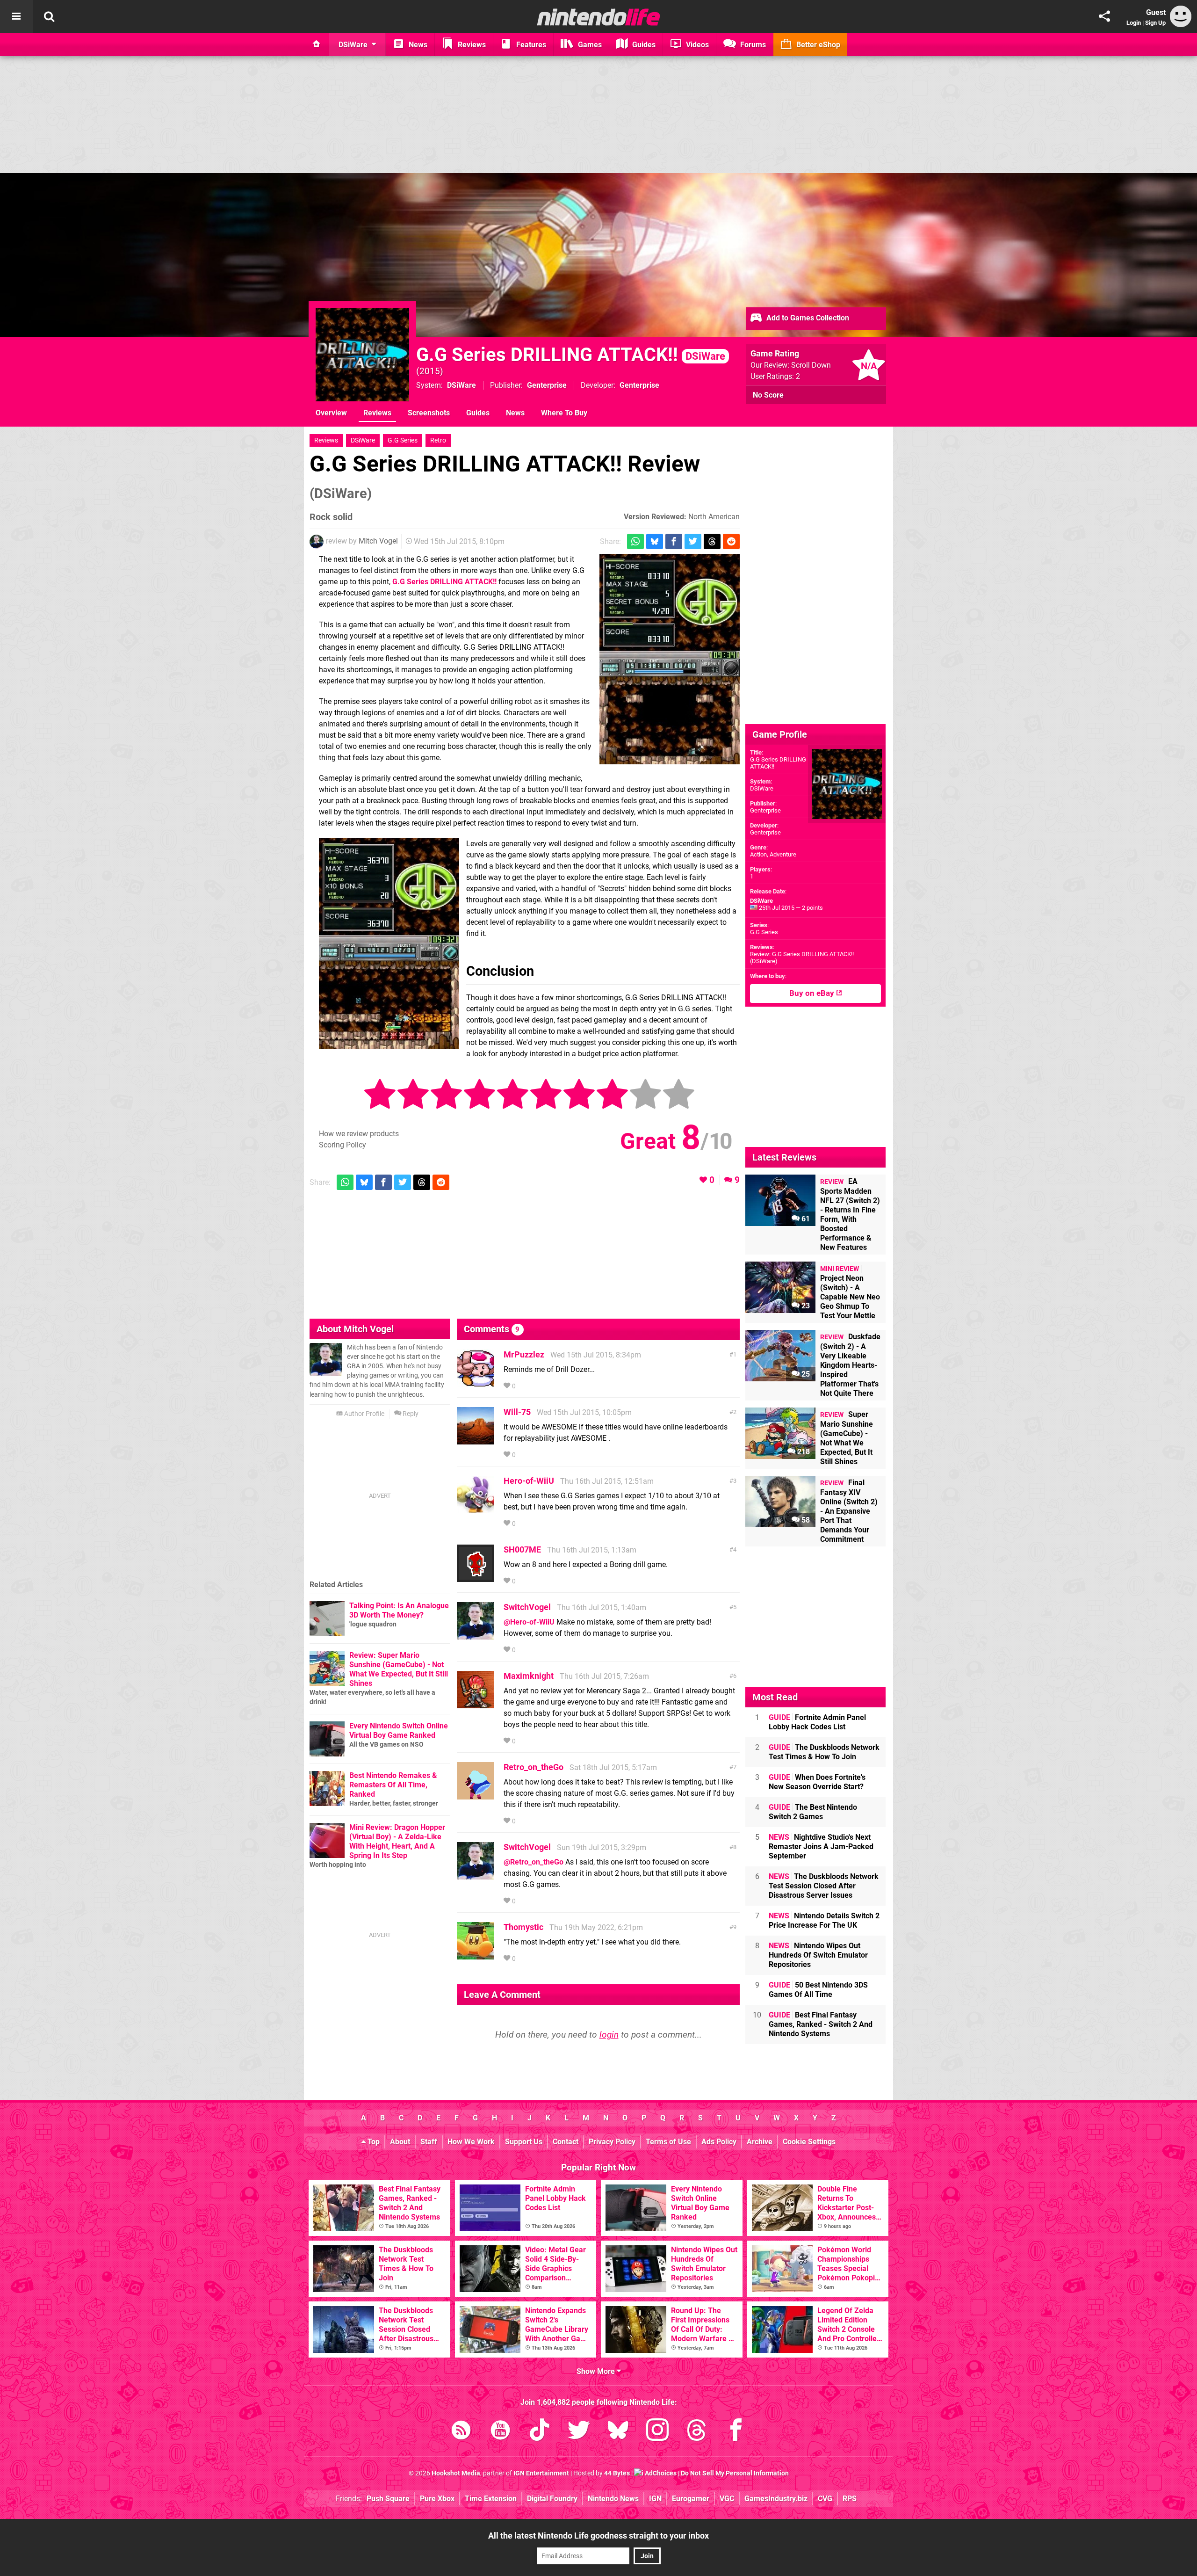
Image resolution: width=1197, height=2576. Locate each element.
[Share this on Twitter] (693, 541)
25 (805, 1374)
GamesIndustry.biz (776, 2499)
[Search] (49, 16)
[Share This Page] (1104, 16)
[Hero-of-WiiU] (476, 1509)
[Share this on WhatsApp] (635, 541)
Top (373, 2142)
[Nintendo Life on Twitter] (579, 2432)
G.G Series (403, 440)
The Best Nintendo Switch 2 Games (813, 1812)
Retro (438, 440)
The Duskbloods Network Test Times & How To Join (824, 1752)
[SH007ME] (476, 1578)
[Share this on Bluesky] (655, 541)
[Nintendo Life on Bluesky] (618, 2432)
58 (805, 1520)
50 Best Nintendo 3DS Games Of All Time (818, 1990)
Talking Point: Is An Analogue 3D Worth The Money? (399, 1610)
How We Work (471, 2142)
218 (803, 1452)
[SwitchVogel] (476, 1635)
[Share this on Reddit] (731, 541)
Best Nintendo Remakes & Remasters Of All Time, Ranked (393, 1785)
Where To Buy (564, 413)
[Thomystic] (476, 1955)
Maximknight (529, 1676)
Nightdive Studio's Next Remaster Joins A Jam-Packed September (821, 1847)
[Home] (317, 44)
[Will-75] (476, 1440)
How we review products (359, 1134)
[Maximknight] (476, 1704)
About (400, 2142)
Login (1134, 23)
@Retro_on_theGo (534, 1862)
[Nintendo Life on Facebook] (736, 2432)
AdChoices (660, 2473)
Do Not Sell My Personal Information (735, 2473)
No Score (768, 395)
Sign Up (1155, 23)
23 (805, 1306)
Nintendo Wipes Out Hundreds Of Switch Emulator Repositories (818, 1955)
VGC (727, 2499)
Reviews (377, 413)
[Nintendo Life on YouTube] (500, 2432)
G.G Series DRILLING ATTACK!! (571, 355)
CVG (825, 2499)
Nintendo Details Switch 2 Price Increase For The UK (824, 1920)
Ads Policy (719, 2142)
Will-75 (517, 1412)
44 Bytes (617, 2473)
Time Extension (491, 2499)
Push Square (388, 2499)
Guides (478, 413)
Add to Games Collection (807, 318)
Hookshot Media (456, 2473)
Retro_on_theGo (534, 1767)
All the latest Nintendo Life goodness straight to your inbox (598, 2536)
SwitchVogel (527, 1607)
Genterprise (765, 810)
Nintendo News (613, 2499)
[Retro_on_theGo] (476, 1795)
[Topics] (16, 16)
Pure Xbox (437, 2499)
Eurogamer (691, 2499)
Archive (760, 2142)
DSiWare (461, 385)
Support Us (524, 2142)
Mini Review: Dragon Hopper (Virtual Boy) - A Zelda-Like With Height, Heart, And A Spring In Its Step (397, 1841)
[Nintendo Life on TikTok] (540, 2432)
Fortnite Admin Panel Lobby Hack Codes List (817, 1722)
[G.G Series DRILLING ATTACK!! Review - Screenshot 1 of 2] (670, 659)
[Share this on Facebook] (674, 541)
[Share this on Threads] (712, 541)
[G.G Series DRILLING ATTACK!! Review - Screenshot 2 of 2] (389, 943)
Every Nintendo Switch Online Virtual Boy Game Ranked (399, 1731)
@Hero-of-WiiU (529, 1622)
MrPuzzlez (524, 1354)
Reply (410, 1414)
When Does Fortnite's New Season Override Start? (817, 1782)
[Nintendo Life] (599, 17)
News (515, 413)
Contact (566, 2142)
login (609, 2035)
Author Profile (364, 1414)
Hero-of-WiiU (529, 1481)
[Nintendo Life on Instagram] (657, 2432)
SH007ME (522, 1549)
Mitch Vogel (378, 541)
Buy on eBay (813, 993)
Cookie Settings (809, 2142)
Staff (429, 2142)
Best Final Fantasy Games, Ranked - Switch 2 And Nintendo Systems (821, 2024)
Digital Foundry (552, 2499)
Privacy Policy (612, 2142)
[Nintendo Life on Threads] (697, 2432)
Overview (331, 413)
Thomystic (523, 1927)
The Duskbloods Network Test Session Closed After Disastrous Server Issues (824, 1886)
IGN (655, 2499)
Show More (597, 2371)
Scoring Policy (343, 1145)
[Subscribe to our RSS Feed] (461, 2432)
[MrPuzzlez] (476, 1382)
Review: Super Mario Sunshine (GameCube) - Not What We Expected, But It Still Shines (399, 1669)
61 (805, 1219)
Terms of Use (668, 2142)
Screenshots (429, 413)
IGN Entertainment (541, 2473)
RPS (850, 2499)
